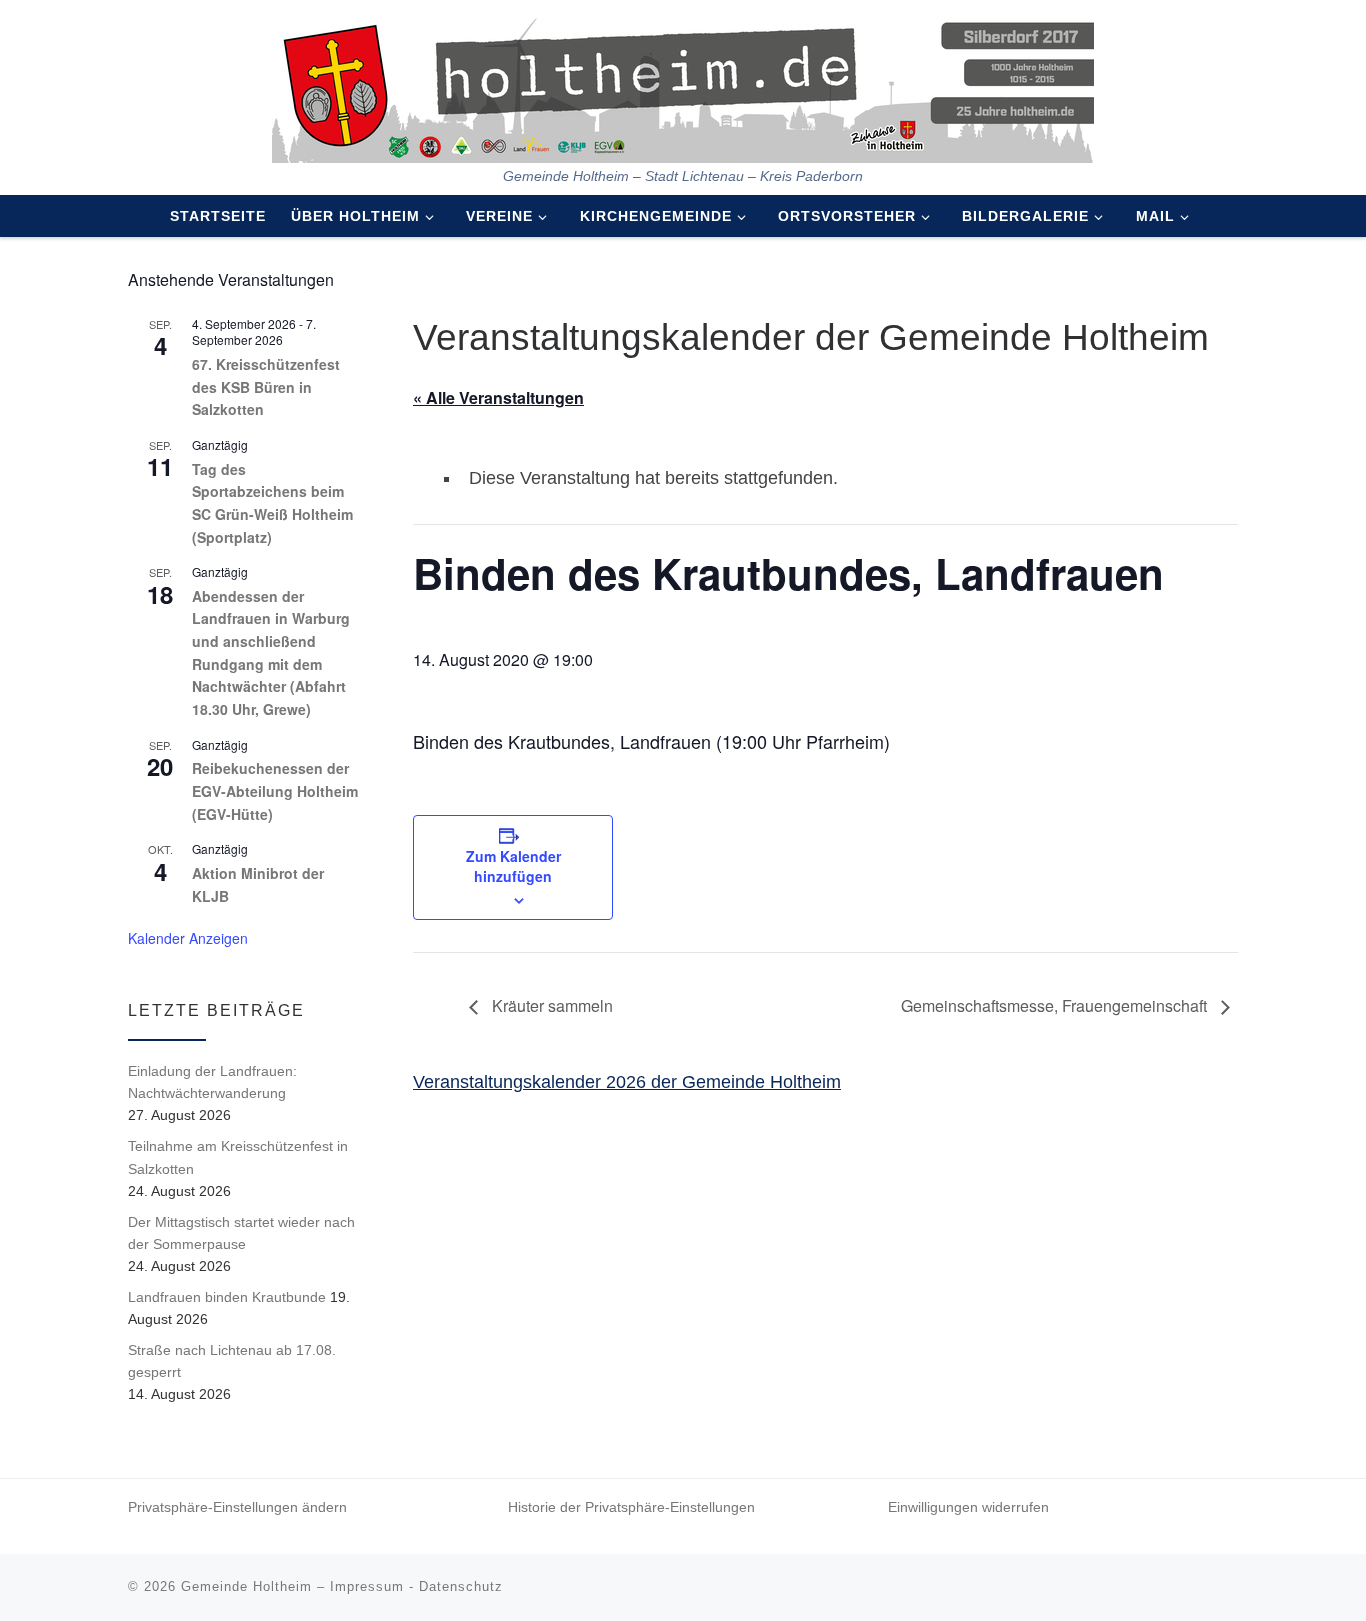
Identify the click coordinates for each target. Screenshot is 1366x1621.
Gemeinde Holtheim (246, 1586)
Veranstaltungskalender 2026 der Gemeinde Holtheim (627, 1082)
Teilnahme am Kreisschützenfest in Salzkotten (238, 1157)
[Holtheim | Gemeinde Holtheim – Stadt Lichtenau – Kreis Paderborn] (683, 84)
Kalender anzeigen (188, 938)
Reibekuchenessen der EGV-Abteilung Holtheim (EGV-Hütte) (275, 790)
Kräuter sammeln (550, 1005)
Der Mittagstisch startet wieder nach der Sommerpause (241, 1233)
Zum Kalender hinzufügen (513, 866)
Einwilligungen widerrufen (968, 1507)
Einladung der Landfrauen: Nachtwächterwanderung (212, 1082)
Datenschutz (461, 1586)
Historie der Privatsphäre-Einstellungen (631, 1507)
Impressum (367, 1586)
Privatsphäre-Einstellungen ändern (237, 1507)
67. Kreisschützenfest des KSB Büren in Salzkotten (266, 386)
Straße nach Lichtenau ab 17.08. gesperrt (232, 1361)
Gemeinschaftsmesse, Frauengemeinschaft (1056, 1005)
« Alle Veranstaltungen (498, 397)
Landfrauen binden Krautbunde (227, 1297)
